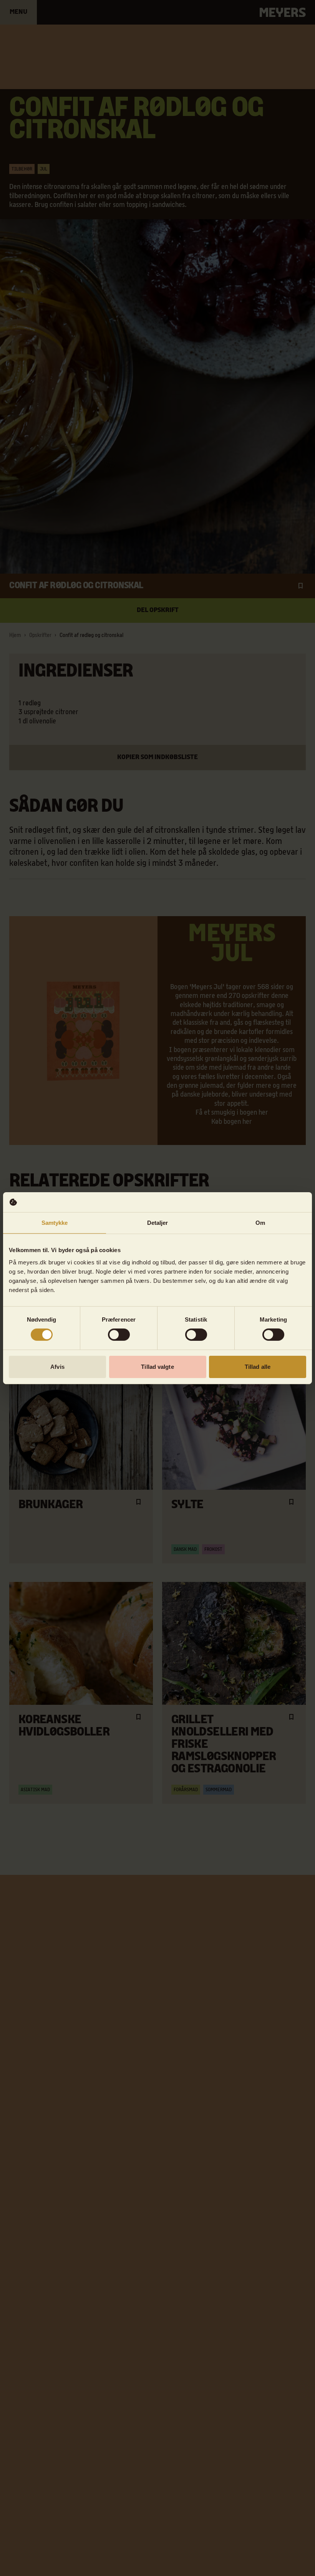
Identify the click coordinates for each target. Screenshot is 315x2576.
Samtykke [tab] (55, 1223)
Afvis (57, 1367)
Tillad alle (258, 1367)
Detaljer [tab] (158, 1223)
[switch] (119, 1335)
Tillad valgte (157, 1367)
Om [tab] (260, 1223)
